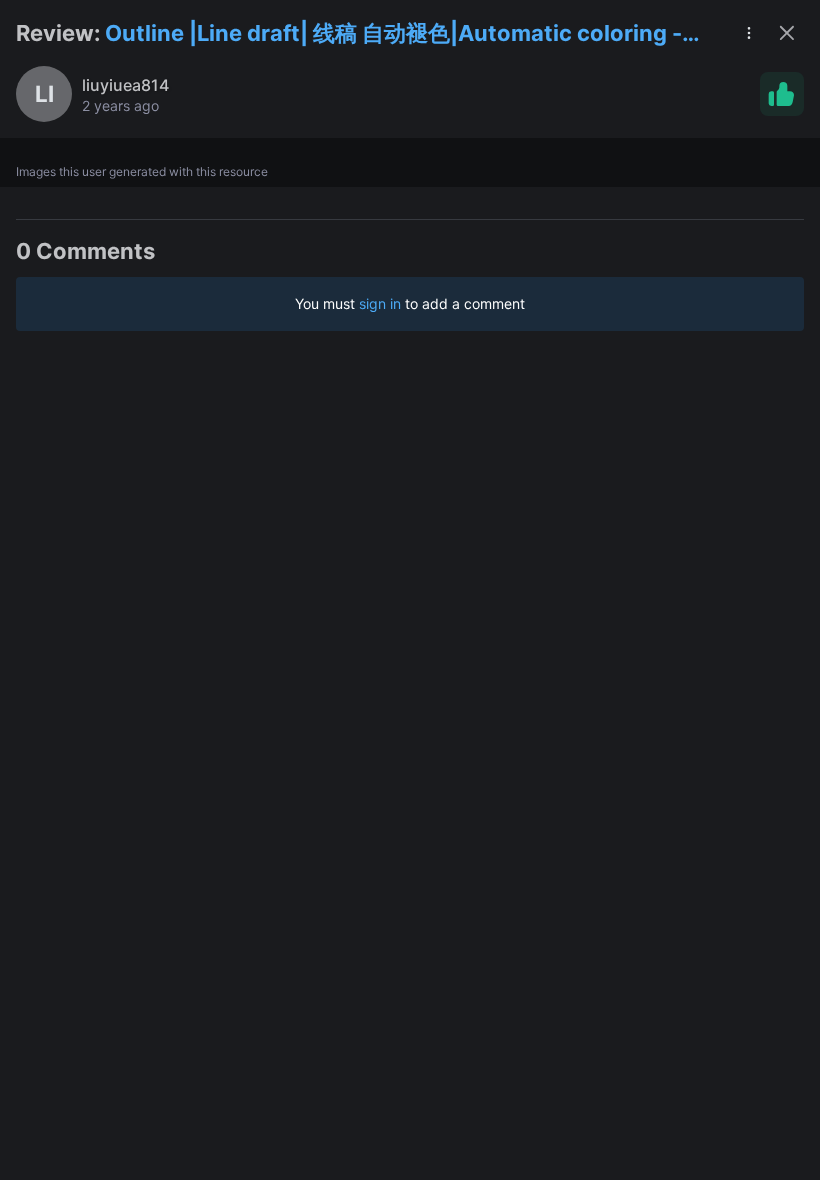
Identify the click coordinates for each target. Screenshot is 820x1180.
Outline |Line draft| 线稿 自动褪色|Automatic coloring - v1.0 (393, 34)
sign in (380, 303)
